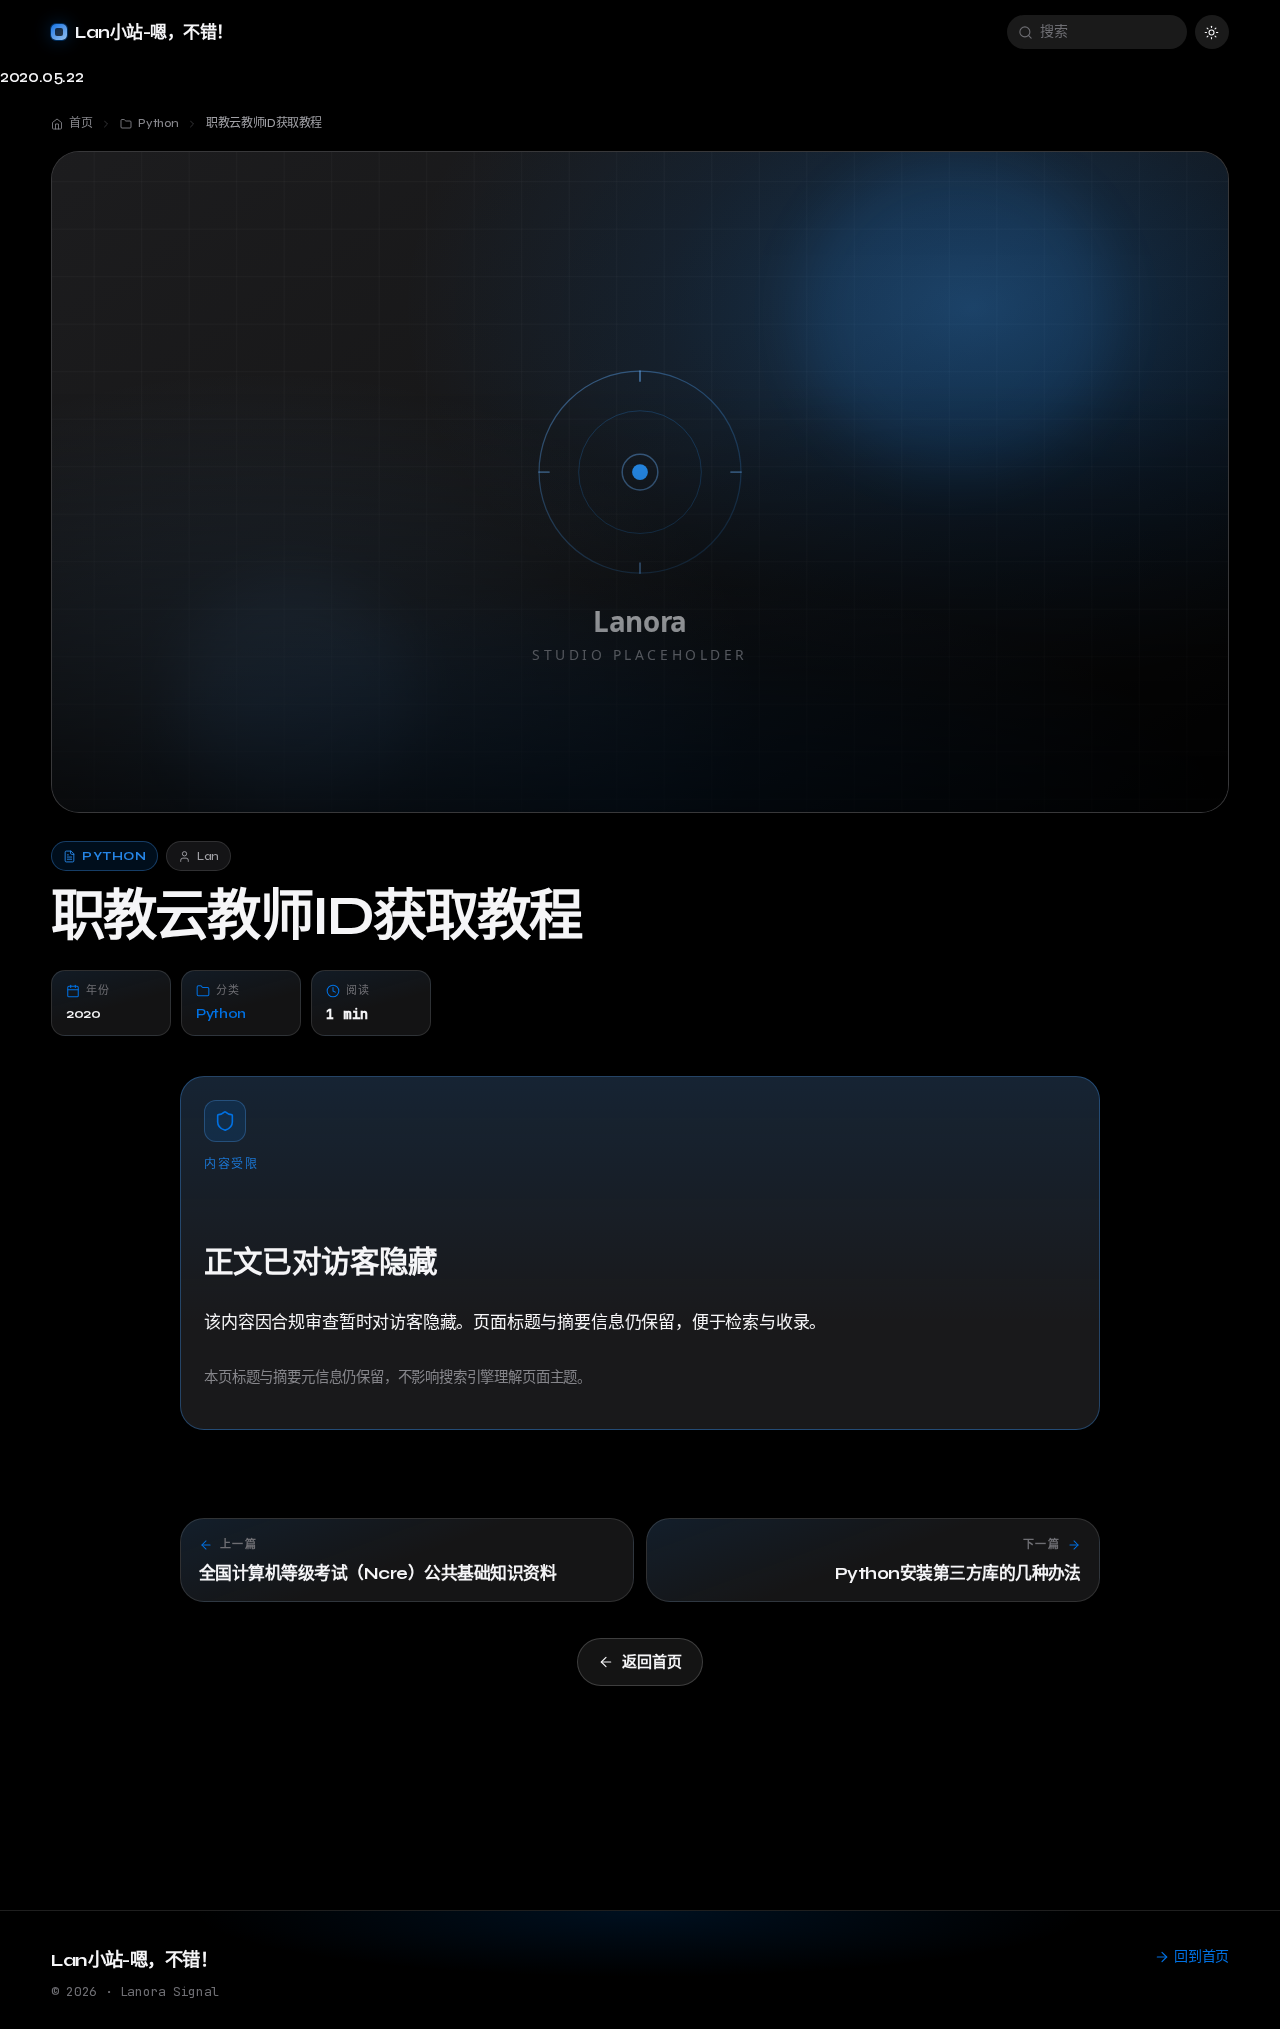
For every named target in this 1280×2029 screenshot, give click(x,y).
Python (221, 1013)
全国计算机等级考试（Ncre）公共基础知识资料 (377, 1573)
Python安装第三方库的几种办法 (958, 1573)
